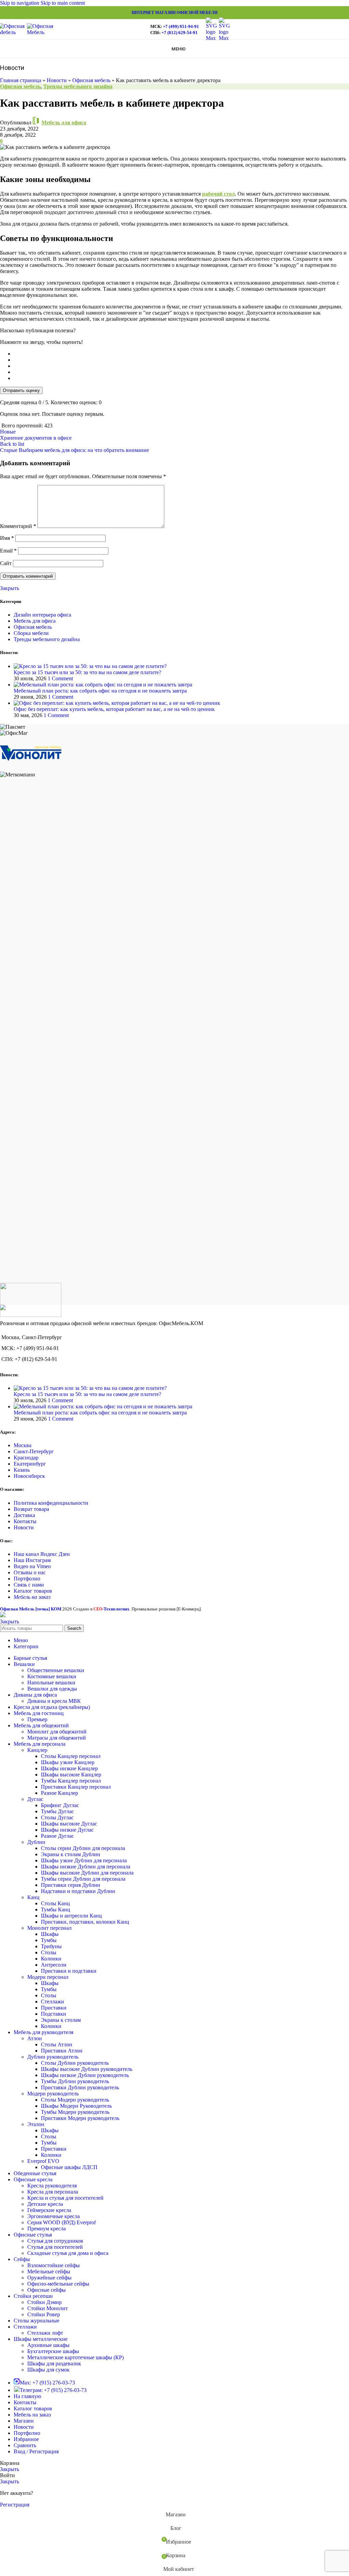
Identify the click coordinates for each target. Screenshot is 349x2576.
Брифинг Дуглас (60, 1805)
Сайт (6, 563)
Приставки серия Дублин (71, 1885)
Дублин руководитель (53, 2057)
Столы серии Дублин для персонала (83, 1848)
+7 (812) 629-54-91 (180, 33)
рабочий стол (218, 194)
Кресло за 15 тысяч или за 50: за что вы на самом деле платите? (87, 672)
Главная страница (21, 80)
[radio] (181, 354)
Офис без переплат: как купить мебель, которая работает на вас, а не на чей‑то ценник (114, 709)
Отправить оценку (21, 390)
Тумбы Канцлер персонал (71, 1781)
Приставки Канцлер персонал (76, 1787)
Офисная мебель (91, 80)
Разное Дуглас (57, 1836)
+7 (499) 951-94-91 (181, 26)
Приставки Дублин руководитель (80, 2087)
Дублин (36, 1842)
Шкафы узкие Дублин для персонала (84, 1860)
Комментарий (18, 526)
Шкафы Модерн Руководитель (76, 2106)
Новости (57, 80)
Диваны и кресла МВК (54, 1701)
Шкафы (50, 1934)
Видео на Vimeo (32, 1566)
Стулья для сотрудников (55, 2241)
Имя (7, 538)
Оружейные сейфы (49, 2278)
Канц (33, 1897)
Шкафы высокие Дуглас (69, 1824)
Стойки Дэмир (44, 2302)
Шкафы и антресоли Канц (71, 1916)
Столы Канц (55, 1903)
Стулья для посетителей (55, 2247)
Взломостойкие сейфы (54, 2265)
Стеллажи (52, 2002)
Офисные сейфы (47, 2290)
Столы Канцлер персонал (71, 1756)
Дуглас (35, 1799)
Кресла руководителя (52, 2186)
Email (8, 551)
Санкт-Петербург (34, 1451)
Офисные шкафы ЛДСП (69, 2167)
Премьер (37, 1719)
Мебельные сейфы (49, 2271)
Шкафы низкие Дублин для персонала (86, 1867)
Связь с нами (29, 1585)
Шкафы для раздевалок (54, 2363)
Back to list (12, 444)
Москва (22, 1445)
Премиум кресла (47, 2229)
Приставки (54, 2008)
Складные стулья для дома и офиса (68, 2253)
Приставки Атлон (62, 2051)
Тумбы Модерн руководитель (75, 2112)
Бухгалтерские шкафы (53, 2351)
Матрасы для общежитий (57, 1738)
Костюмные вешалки (52, 1676)
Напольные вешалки (51, 1683)
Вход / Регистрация (36, 2451)
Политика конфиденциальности (51, 1503)
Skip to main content (63, 3)
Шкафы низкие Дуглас (67, 1830)
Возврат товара (31, 1509)
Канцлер (37, 1750)
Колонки (51, 1959)
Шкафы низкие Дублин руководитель (85, 2075)
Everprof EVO (43, 2161)
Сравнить (25, 2445)
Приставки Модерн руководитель (80, 2118)
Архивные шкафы (48, 2345)
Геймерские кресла (49, 2210)
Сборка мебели (31, 633)
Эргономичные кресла (54, 2216)
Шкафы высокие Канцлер (71, 1775)
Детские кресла (45, 2204)
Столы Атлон (57, 2044)
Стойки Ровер (44, 2314)
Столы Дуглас (57, 1817)
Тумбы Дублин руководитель (75, 2081)
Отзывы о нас (30, 1572)
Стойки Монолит (48, 2308)
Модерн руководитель (53, 2094)
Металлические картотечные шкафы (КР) (75, 2357)
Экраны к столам (61, 2020)
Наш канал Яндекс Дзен (42, 1554)
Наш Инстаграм (32, 1560)
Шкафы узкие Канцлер (68, 1762)
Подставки (54, 2014)
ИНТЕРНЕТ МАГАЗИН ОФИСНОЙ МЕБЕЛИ (174, 13)
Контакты (25, 1521)
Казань (22, 1470)
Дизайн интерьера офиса (42, 615)
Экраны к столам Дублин (71, 1854)
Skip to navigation (20, 3)
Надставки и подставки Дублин (78, 1891)
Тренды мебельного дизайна (78, 86)
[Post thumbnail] (90, 666)
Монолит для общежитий (57, 1732)
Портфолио (27, 1579)
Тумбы (49, 1940)
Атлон (35, 2038)
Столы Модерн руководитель (75, 2100)
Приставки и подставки (69, 1971)
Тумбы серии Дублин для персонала (83, 1879)
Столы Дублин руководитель (75, 2063)
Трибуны (51, 1946)
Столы (49, 1952)
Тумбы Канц (56, 1910)
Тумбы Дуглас (57, 1811)
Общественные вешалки (56, 1670)
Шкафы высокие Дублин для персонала (87, 1873)
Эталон (36, 2124)
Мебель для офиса (64, 123)
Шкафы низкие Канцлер (69, 1768)
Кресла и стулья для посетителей (65, 2198)
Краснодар (26, 1458)
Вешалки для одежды (52, 1689)
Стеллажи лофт (45, 2333)
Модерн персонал (48, 1977)
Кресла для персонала (53, 2192)
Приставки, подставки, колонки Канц (85, 1922)
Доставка (24, 1515)
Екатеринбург (30, 1464)
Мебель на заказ (32, 1597)
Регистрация (15, 2505)
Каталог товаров (33, 1591)
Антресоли (54, 1965)
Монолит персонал (49, 1928)
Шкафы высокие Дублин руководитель (87, 2069)
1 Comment (60, 678)
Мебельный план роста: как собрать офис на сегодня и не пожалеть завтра (100, 691)
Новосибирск (29, 1476)
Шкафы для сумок (48, 2370)
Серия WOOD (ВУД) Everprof (62, 2222)
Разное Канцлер (59, 1793)
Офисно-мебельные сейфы (58, 2284)
